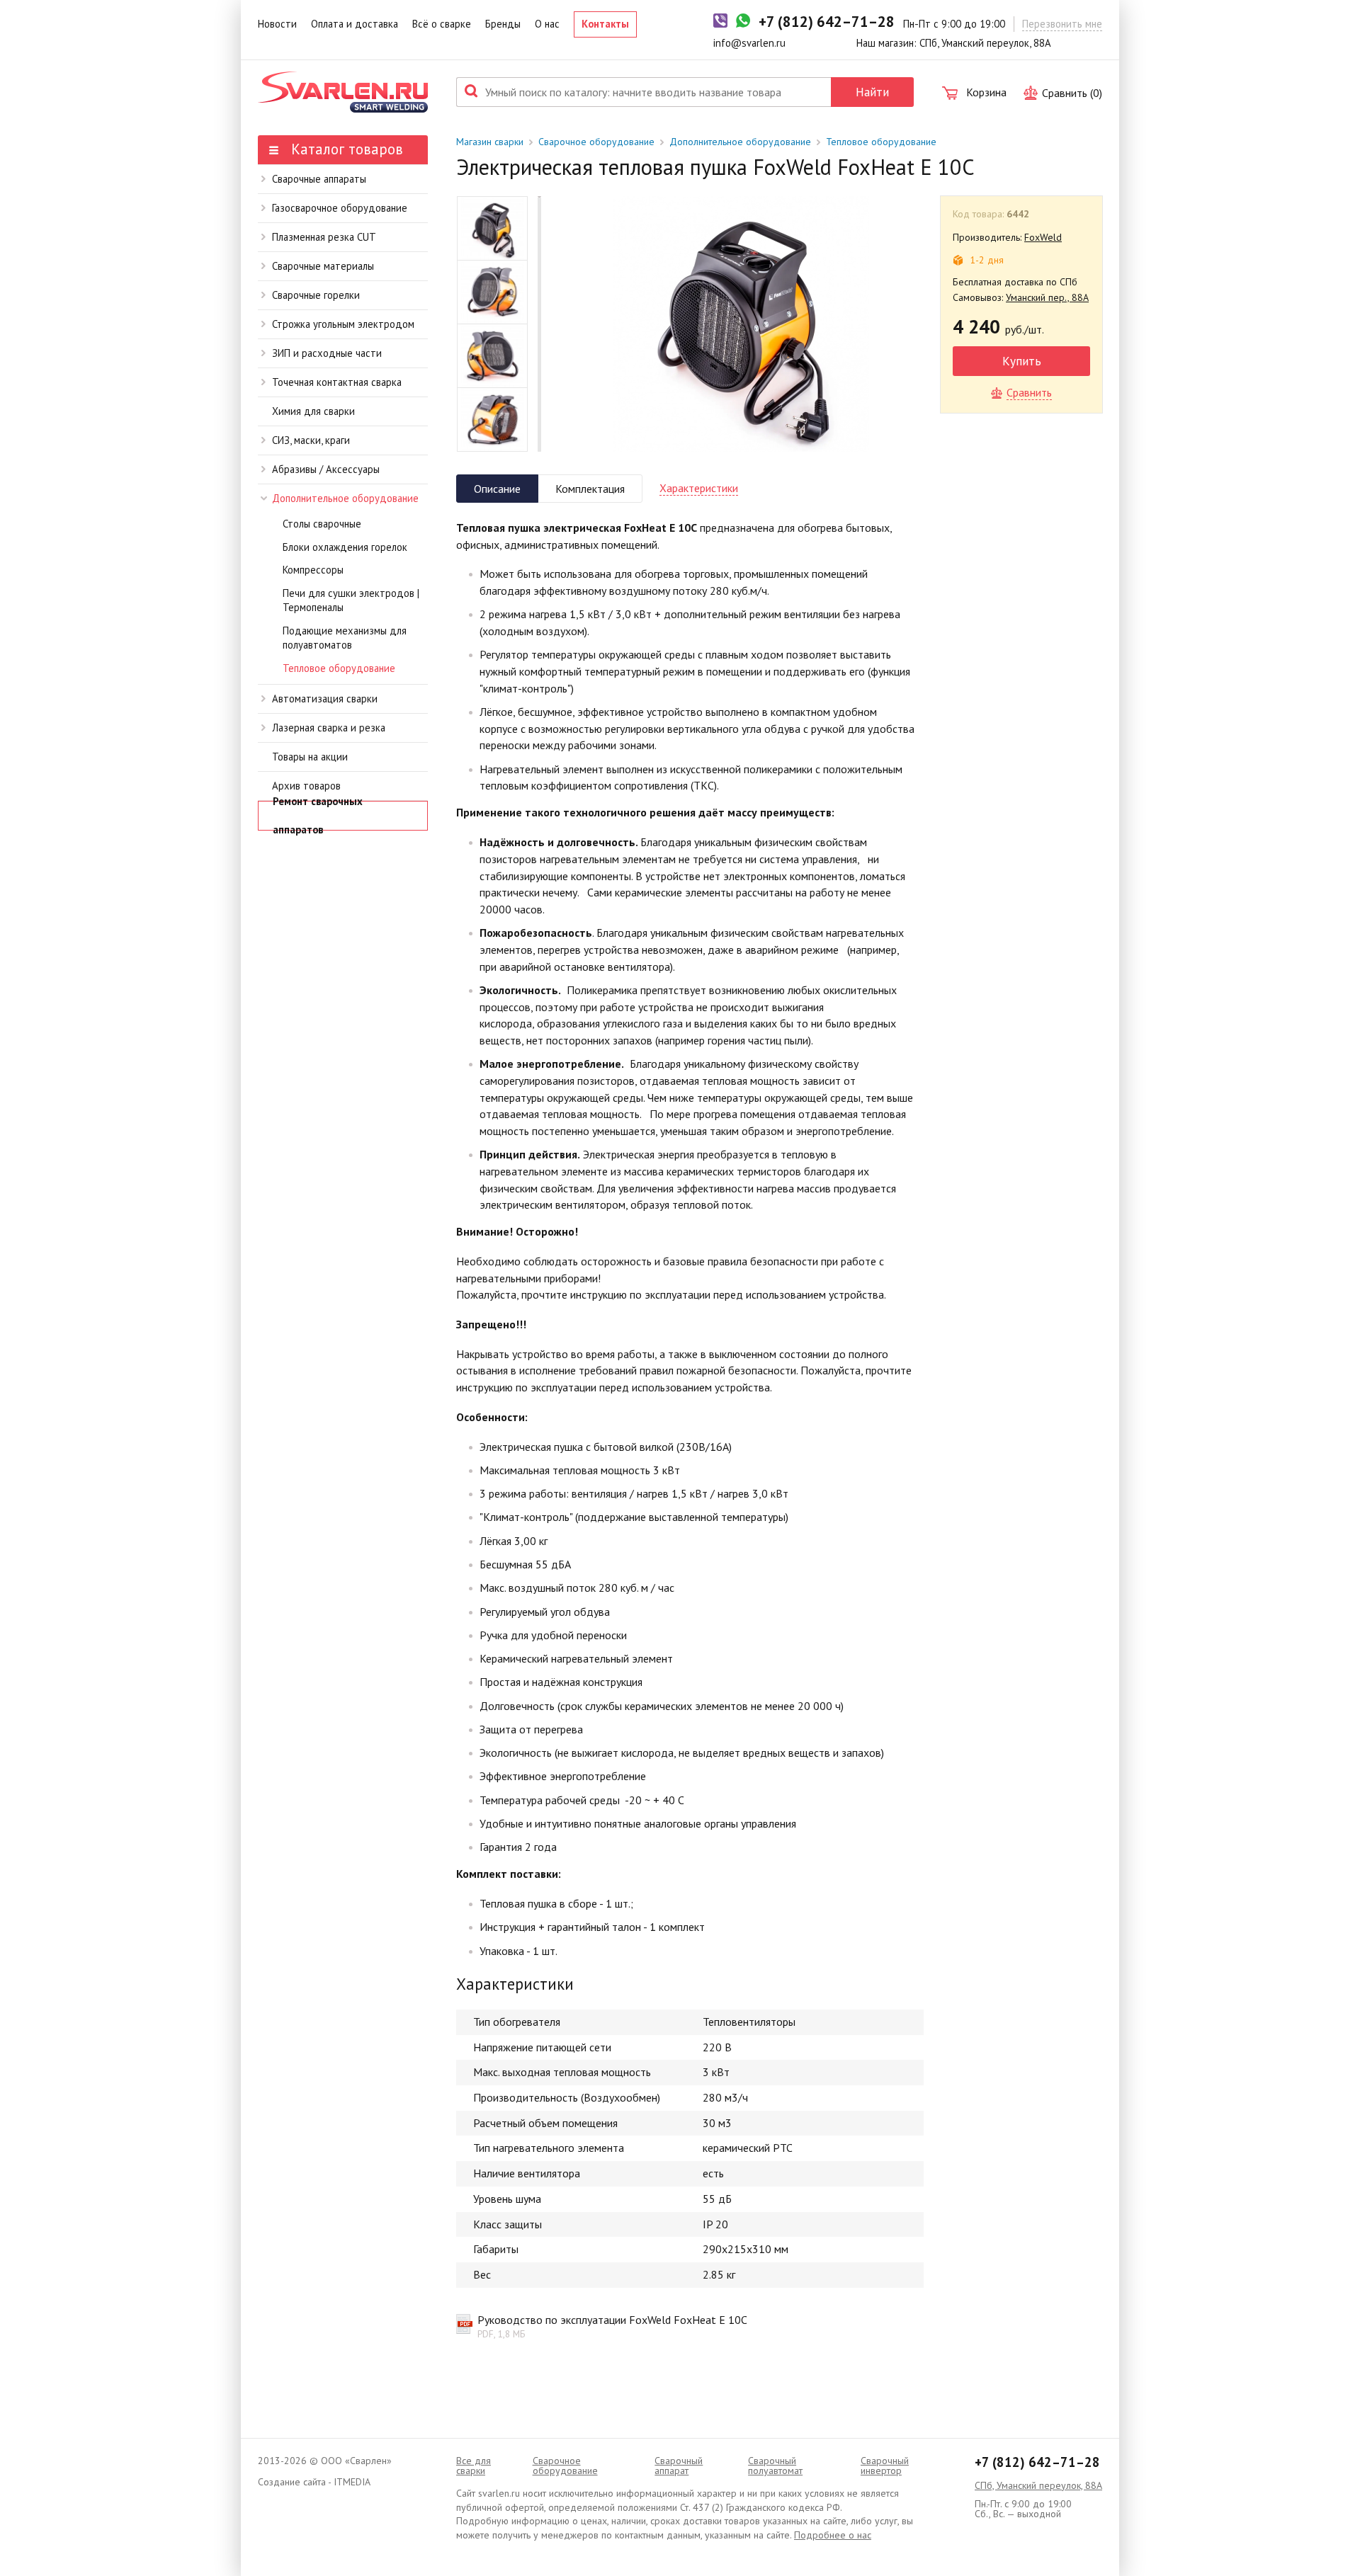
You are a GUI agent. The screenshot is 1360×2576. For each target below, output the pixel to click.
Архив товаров (306, 786)
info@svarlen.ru (749, 43)
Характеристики (699, 488)
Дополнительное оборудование (345, 498)
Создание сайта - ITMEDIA (314, 2482)
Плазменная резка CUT (324, 237)
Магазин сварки (490, 142)
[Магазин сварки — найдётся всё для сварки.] (343, 92)
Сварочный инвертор (885, 2466)
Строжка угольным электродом (343, 324)
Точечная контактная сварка (337, 382)
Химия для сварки (313, 411)
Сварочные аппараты (319, 179)
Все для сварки (474, 2466)
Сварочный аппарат (679, 2466)
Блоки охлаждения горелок (345, 547)
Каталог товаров (345, 149)
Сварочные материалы (323, 266)
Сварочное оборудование (596, 142)
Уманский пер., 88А (1047, 297)
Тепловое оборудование (339, 668)
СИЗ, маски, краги (311, 440)
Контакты (605, 24)
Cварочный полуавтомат (775, 2466)
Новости (277, 24)
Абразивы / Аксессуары (326, 469)
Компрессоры (313, 570)
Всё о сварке (442, 24)
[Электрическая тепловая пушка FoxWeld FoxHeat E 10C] (741, 324)
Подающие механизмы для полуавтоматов (345, 638)
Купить (1022, 361)
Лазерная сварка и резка (329, 728)
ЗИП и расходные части (327, 353)
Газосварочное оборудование (340, 208)
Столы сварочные (322, 524)
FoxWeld (1043, 237)
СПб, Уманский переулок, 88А (1038, 2485)
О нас (547, 24)
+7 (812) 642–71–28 (1037, 2462)
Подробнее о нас (833, 2535)
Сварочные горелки (316, 295)
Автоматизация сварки (325, 699)
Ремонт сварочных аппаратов (318, 816)
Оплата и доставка (355, 24)
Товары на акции (310, 757)
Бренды (503, 24)
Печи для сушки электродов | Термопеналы (351, 600)
